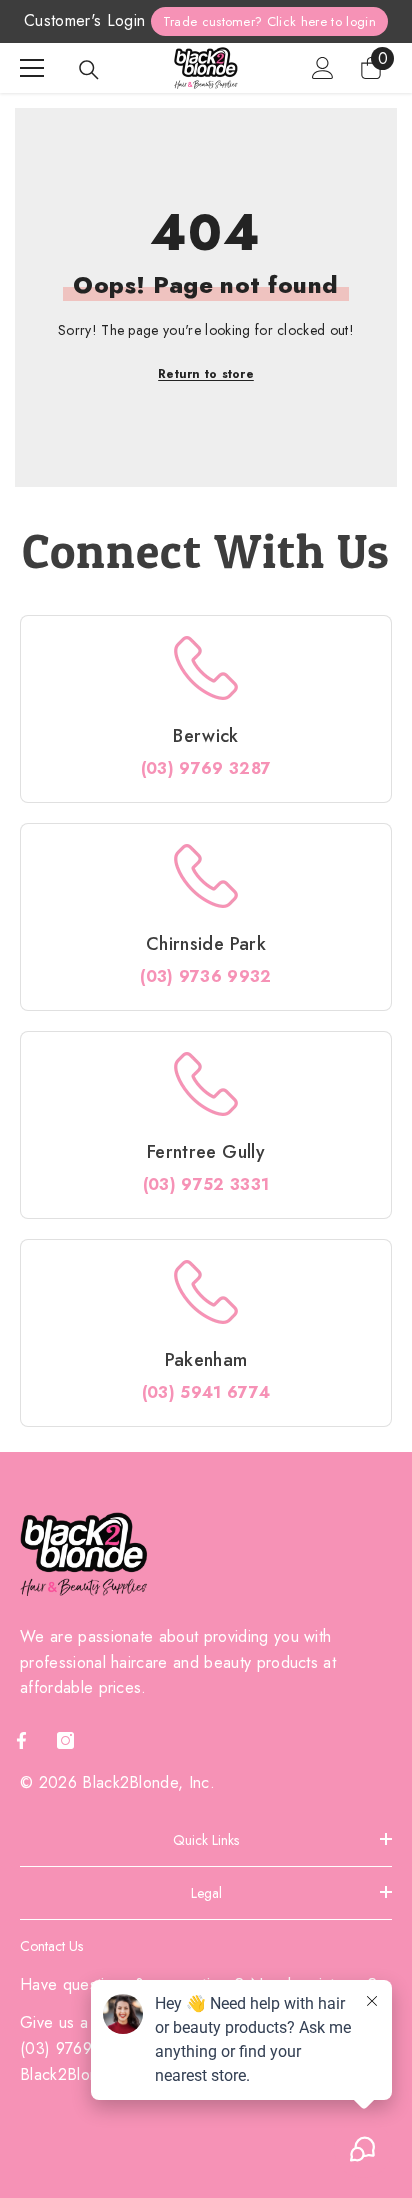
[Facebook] (21, 1740)
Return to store (206, 374)
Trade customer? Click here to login (269, 21)
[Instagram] (65, 1740)
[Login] (323, 68)
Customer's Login (84, 20)
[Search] (89, 70)
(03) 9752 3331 (206, 1184)
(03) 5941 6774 (206, 1392)
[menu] (32, 68)
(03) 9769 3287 (206, 768)
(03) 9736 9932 (205, 976)
